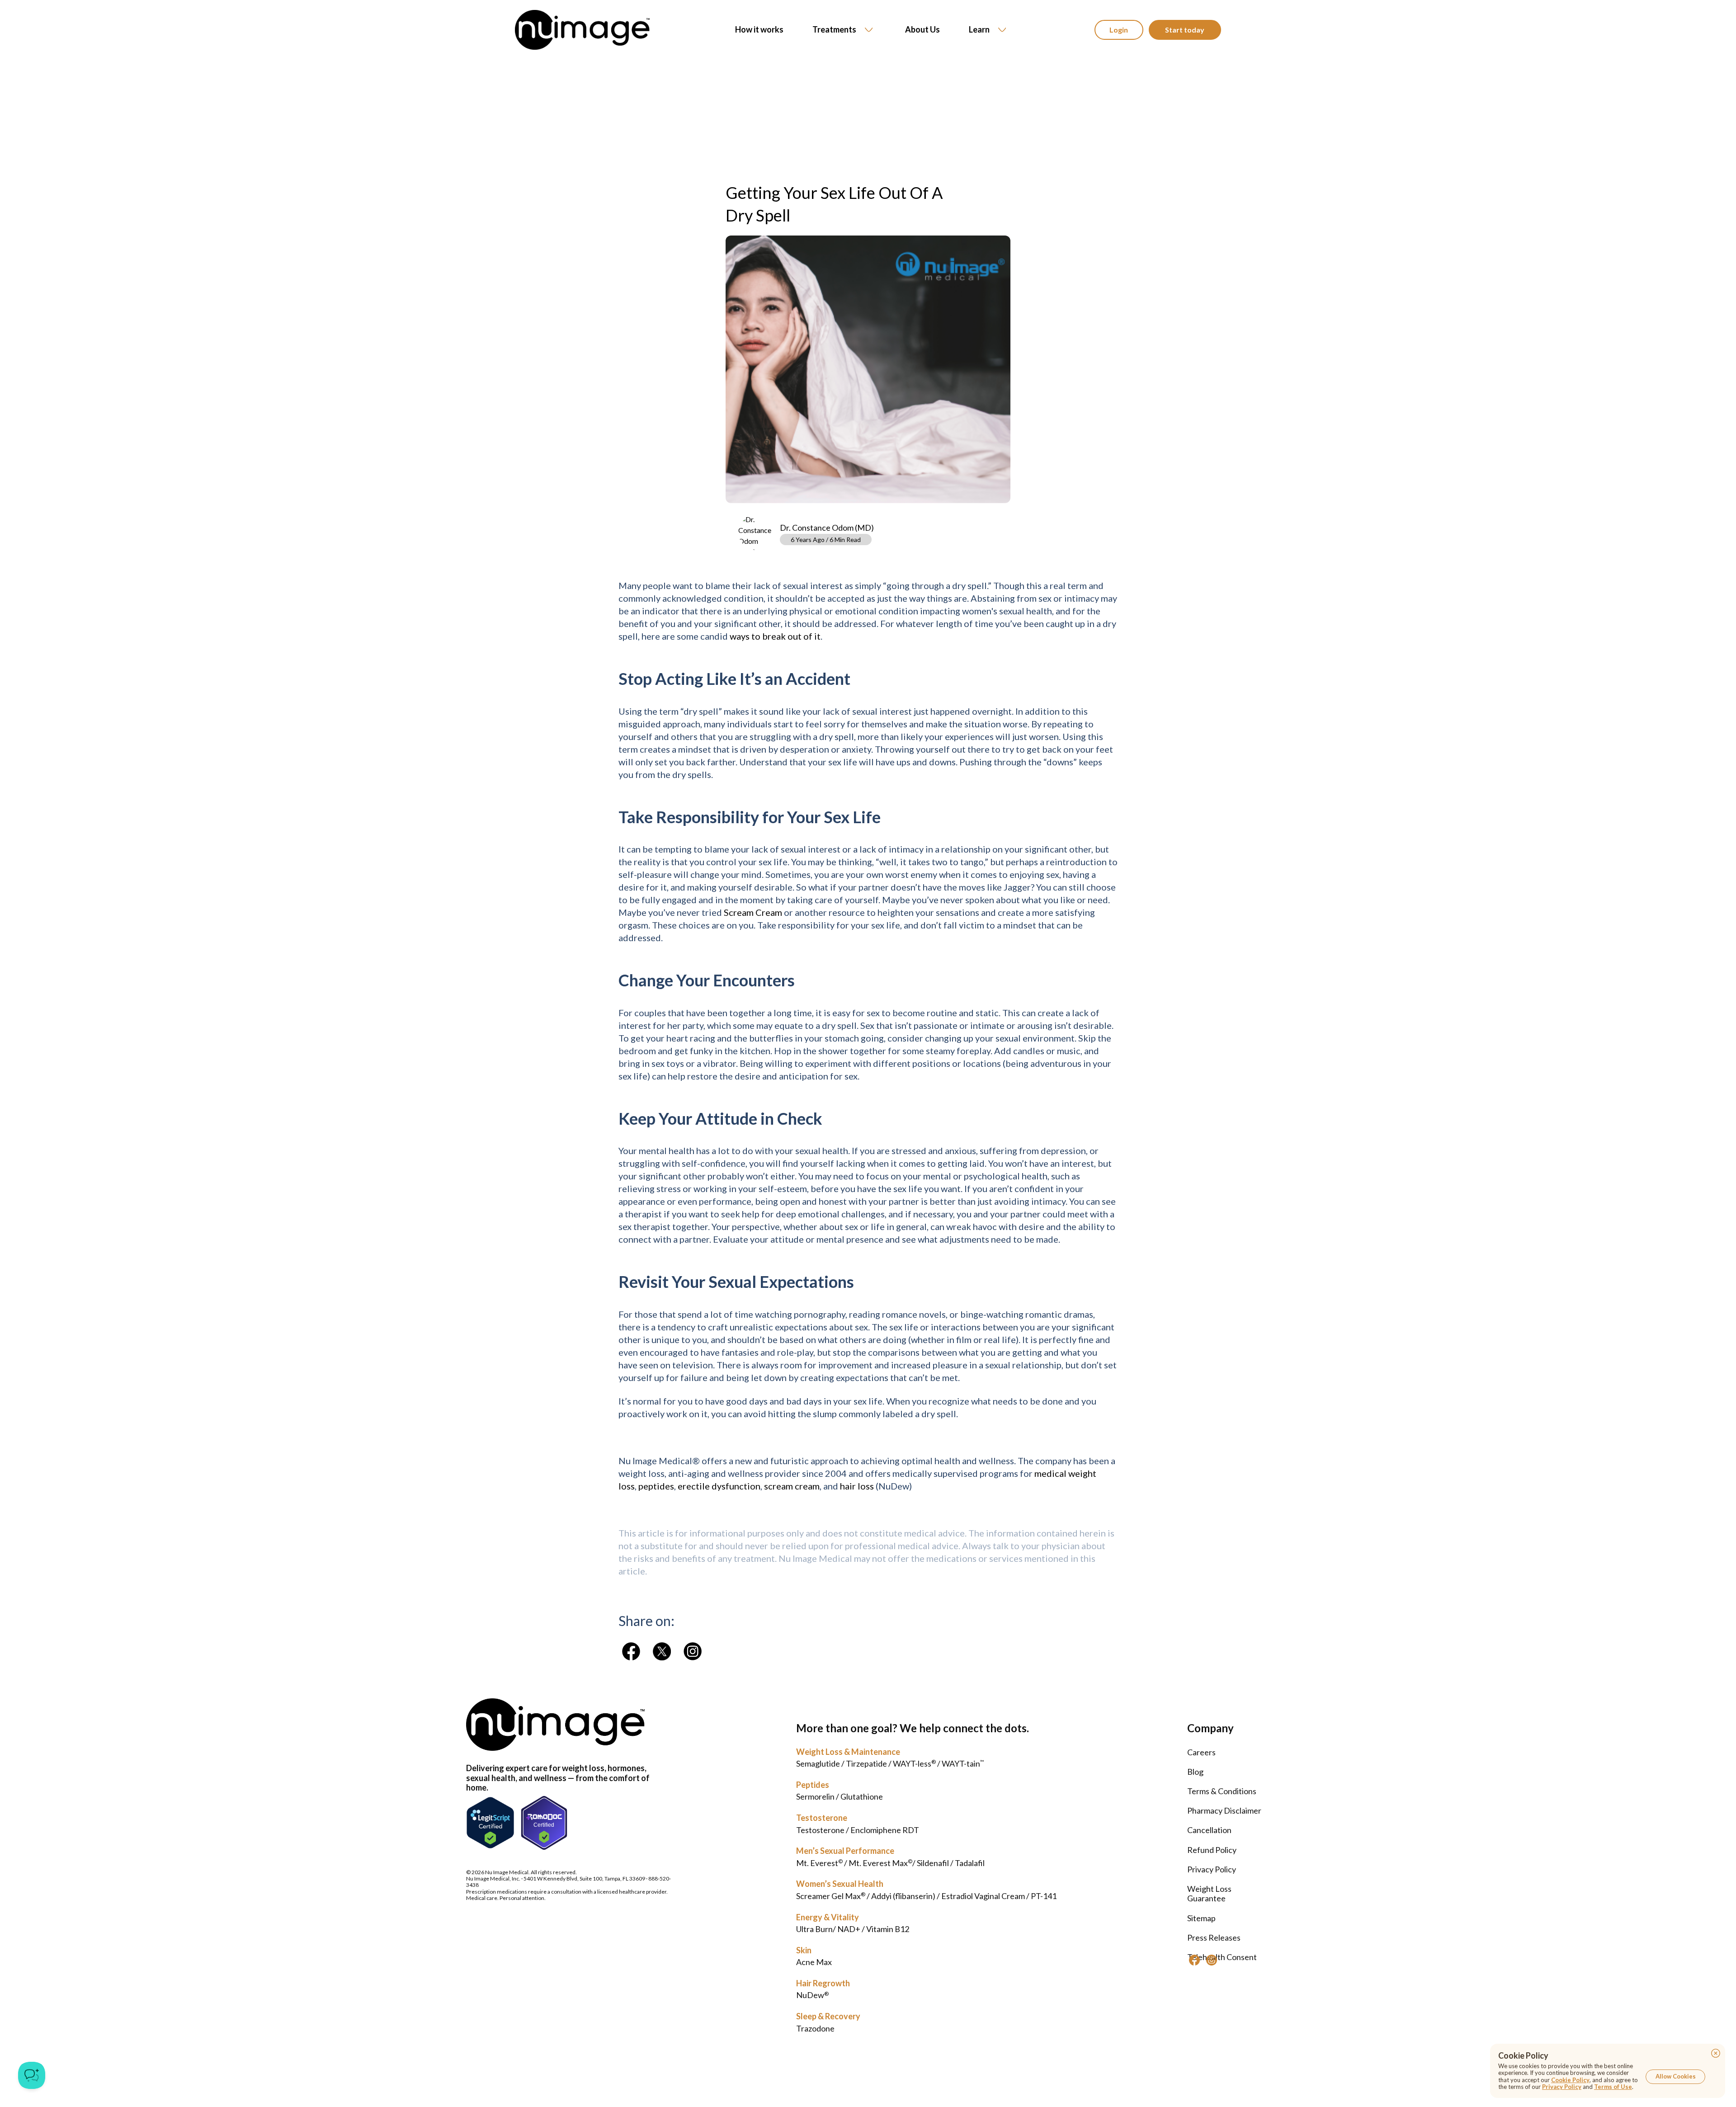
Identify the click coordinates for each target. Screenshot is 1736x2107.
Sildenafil (933, 1863)
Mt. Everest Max (880, 1863)
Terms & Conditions (1222, 1791)
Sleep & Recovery (828, 2016)
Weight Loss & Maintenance (848, 1752)
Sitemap (1201, 1918)
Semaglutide (818, 1763)
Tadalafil (970, 1863)
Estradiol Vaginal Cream (983, 1896)
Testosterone (822, 1818)
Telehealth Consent (1222, 1957)
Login (1119, 30)
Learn (979, 29)
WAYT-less (914, 1763)
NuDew (812, 1995)
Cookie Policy (1570, 2080)
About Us (922, 30)
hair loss (857, 1486)
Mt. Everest (819, 1863)
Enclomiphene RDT (885, 1830)
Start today (1185, 30)
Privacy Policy (1212, 1869)
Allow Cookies (1676, 2076)
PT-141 (1044, 1896)
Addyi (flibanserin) (903, 1896)
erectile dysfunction (719, 1486)
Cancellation (1209, 1830)
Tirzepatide (866, 1763)
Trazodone (815, 2028)
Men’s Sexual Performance (845, 1851)
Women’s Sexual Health (840, 1884)
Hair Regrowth (823, 1983)
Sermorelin (815, 1796)
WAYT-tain (963, 1763)
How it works (759, 30)
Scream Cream (753, 912)
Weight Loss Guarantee (1209, 1894)
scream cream (792, 1486)
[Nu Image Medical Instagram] (1212, 1960)
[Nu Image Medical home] (582, 30)
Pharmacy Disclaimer (1224, 1810)
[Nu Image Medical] (631, 1651)
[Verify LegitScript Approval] (490, 1823)
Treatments (834, 29)
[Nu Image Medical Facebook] (1194, 1960)
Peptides (813, 1785)
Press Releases (1214, 1937)
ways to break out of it (775, 636)
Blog (1195, 1772)
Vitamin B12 (888, 1929)
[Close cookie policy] (1716, 2053)
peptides (656, 1486)
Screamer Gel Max (831, 1896)
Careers (1201, 1752)
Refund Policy (1212, 1850)
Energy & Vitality (828, 1917)
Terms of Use (1613, 2087)
